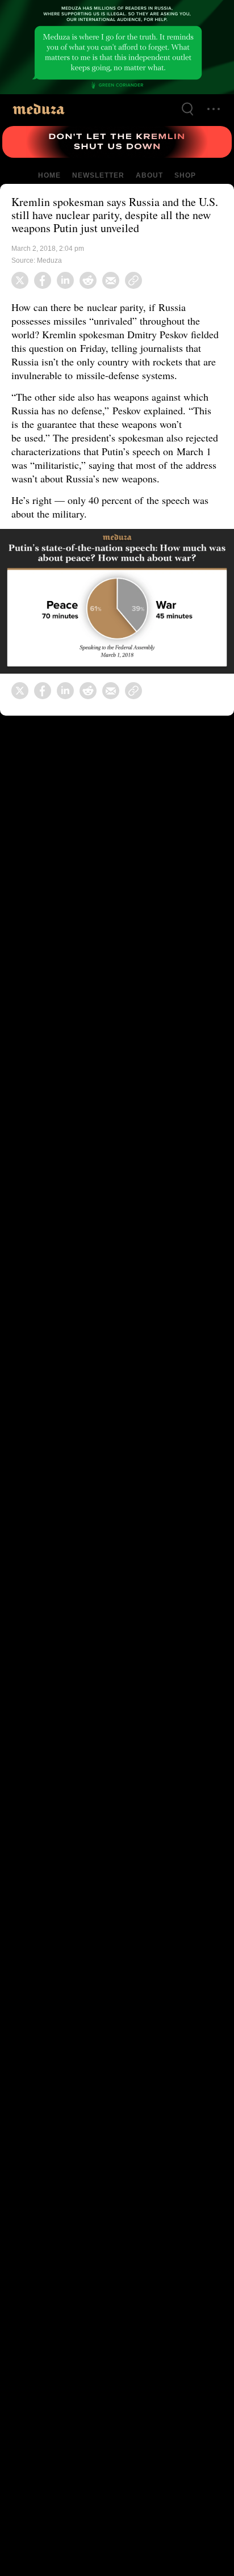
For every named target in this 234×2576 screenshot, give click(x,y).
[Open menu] (214, 109)
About (148, 175)
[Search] (187, 109)
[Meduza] (39, 109)
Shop (184, 175)
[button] (117, 615)
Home (50, 175)
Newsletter (98, 175)
